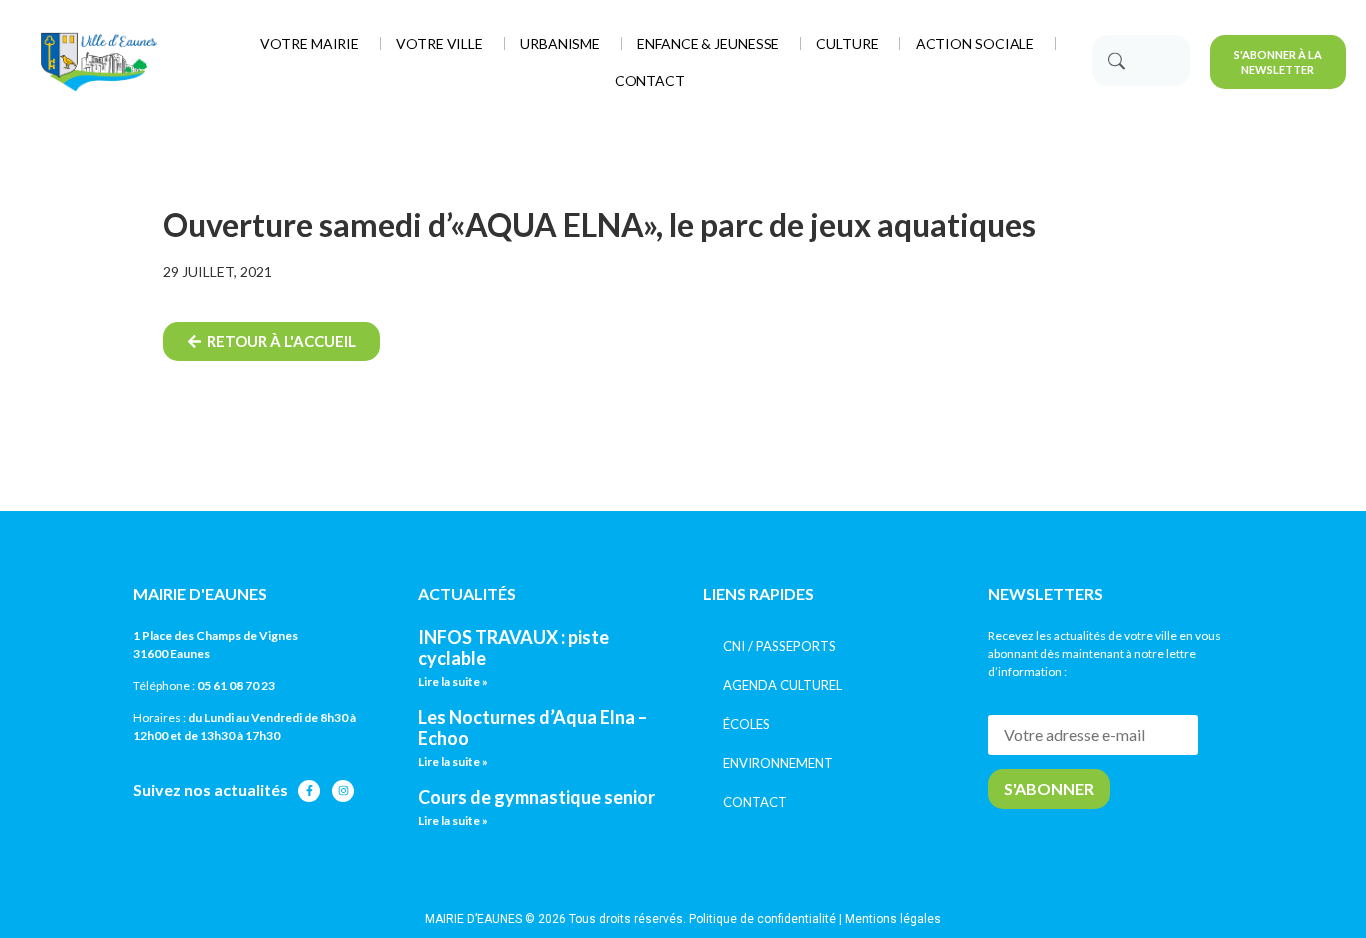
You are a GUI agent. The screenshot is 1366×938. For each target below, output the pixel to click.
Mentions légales (893, 919)
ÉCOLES (746, 724)
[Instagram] (343, 791)
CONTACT (755, 802)
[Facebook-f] (309, 791)
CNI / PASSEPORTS (779, 646)
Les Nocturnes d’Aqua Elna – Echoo (532, 728)
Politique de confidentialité (762, 919)
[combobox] (1141, 60)
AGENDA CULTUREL (782, 685)
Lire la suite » (453, 681)
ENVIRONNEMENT (778, 763)
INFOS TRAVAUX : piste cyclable (513, 648)
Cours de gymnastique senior (536, 797)
